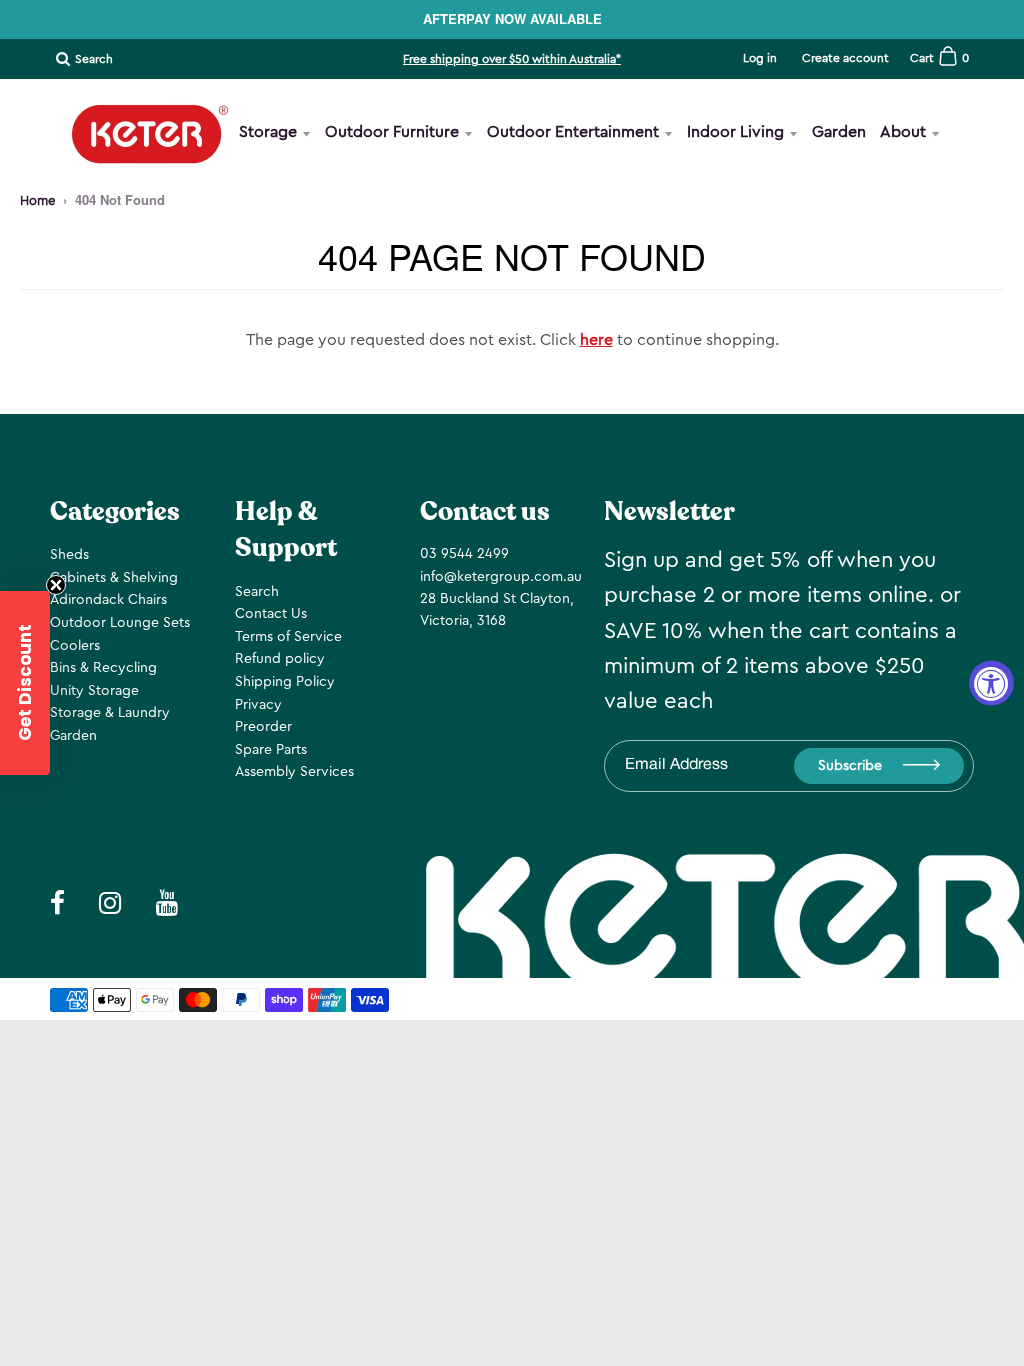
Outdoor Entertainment (573, 132)
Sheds (69, 555)
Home (37, 200)
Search (257, 592)
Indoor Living (735, 132)
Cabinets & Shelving (114, 578)
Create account (845, 58)
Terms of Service (288, 637)
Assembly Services (294, 772)
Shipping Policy (285, 682)
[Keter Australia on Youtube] (996, 201)
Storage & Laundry (110, 713)
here (596, 340)
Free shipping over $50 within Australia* (512, 59)
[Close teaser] (56, 585)
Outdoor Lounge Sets (120, 623)
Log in (760, 58)
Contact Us (271, 614)
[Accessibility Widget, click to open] (991, 683)
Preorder (263, 727)
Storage (268, 132)
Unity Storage (94, 691)
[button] (25, 683)
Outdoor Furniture (392, 132)
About (903, 132)
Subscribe (850, 766)
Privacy (258, 705)
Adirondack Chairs (108, 600)
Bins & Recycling (103, 668)
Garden (839, 132)
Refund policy (280, 659)
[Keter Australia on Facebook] (900, 201)
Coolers (75, 646)
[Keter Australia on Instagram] (947, 201)
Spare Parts (271, 750)
